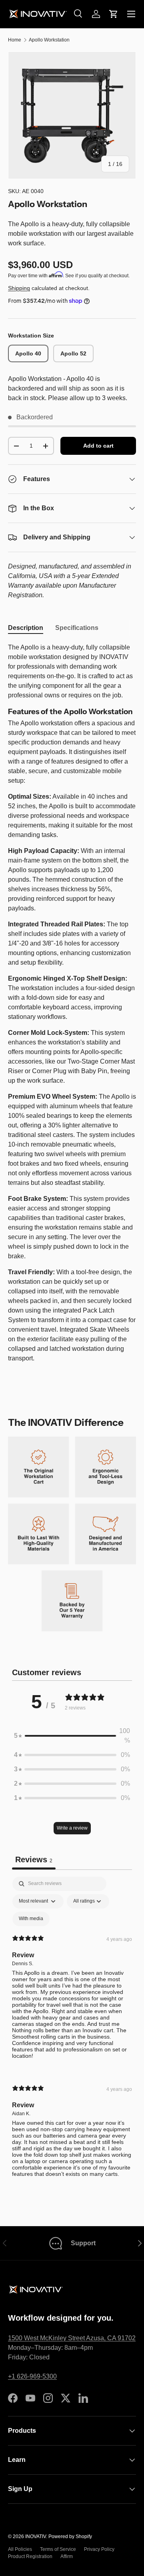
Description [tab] (26, 628)
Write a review (72, 1828)
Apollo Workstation (49, 40)
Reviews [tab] (34, 1859)
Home (15, 40)
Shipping (19, 288)
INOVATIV (36, 2537)
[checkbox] (31, 1919)
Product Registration (30, 2556)
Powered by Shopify (70, 2537)
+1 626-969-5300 (32, 2376)
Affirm (67, 2556)
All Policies (20, 2549)
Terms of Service (58, 2549)
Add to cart (98, 446)
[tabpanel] (72, 1003)
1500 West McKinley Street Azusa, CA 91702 (72, 2338)
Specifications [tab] (77, 628)
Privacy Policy (99, 2549)
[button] (114, 14)
